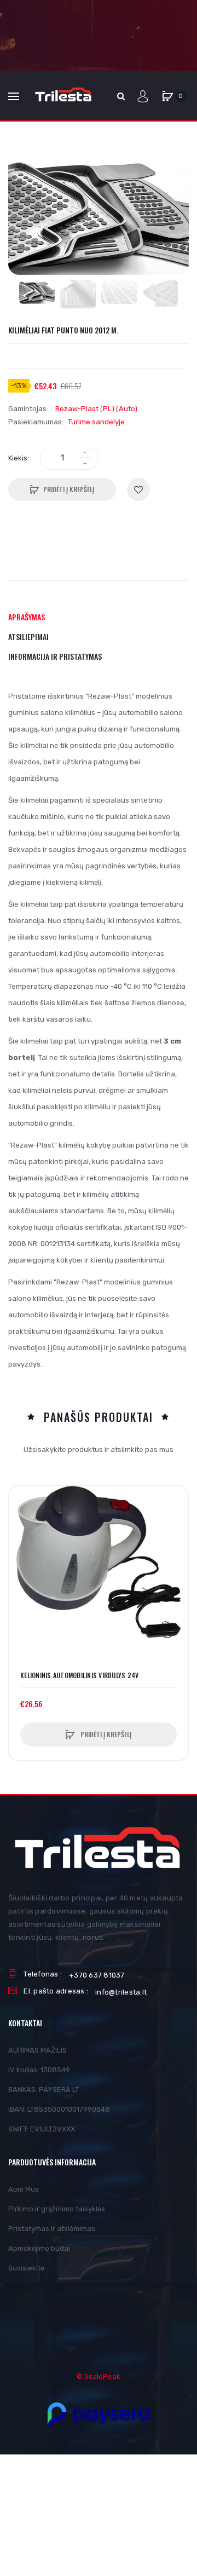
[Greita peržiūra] (23, 1541)
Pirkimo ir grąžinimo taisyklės (57, 2209)
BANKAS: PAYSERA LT (44, 2090)
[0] (167, 96)
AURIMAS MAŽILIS (37, 2050)
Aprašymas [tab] (27, 617)
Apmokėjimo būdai (39, 2248)
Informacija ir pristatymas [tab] (55, 656)
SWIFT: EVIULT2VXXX (42, 2129)
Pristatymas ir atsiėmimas (52, 2229)
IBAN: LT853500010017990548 (59, 2109)
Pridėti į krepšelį (69, 489)
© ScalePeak (99, 2376)
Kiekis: (19, 458)
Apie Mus (24, 2189)
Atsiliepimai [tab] (28, 636)
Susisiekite (27, 2268)
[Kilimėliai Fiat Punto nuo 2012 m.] (37, 292)
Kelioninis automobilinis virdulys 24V (79, 1675)
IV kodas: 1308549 (39, 2070)
